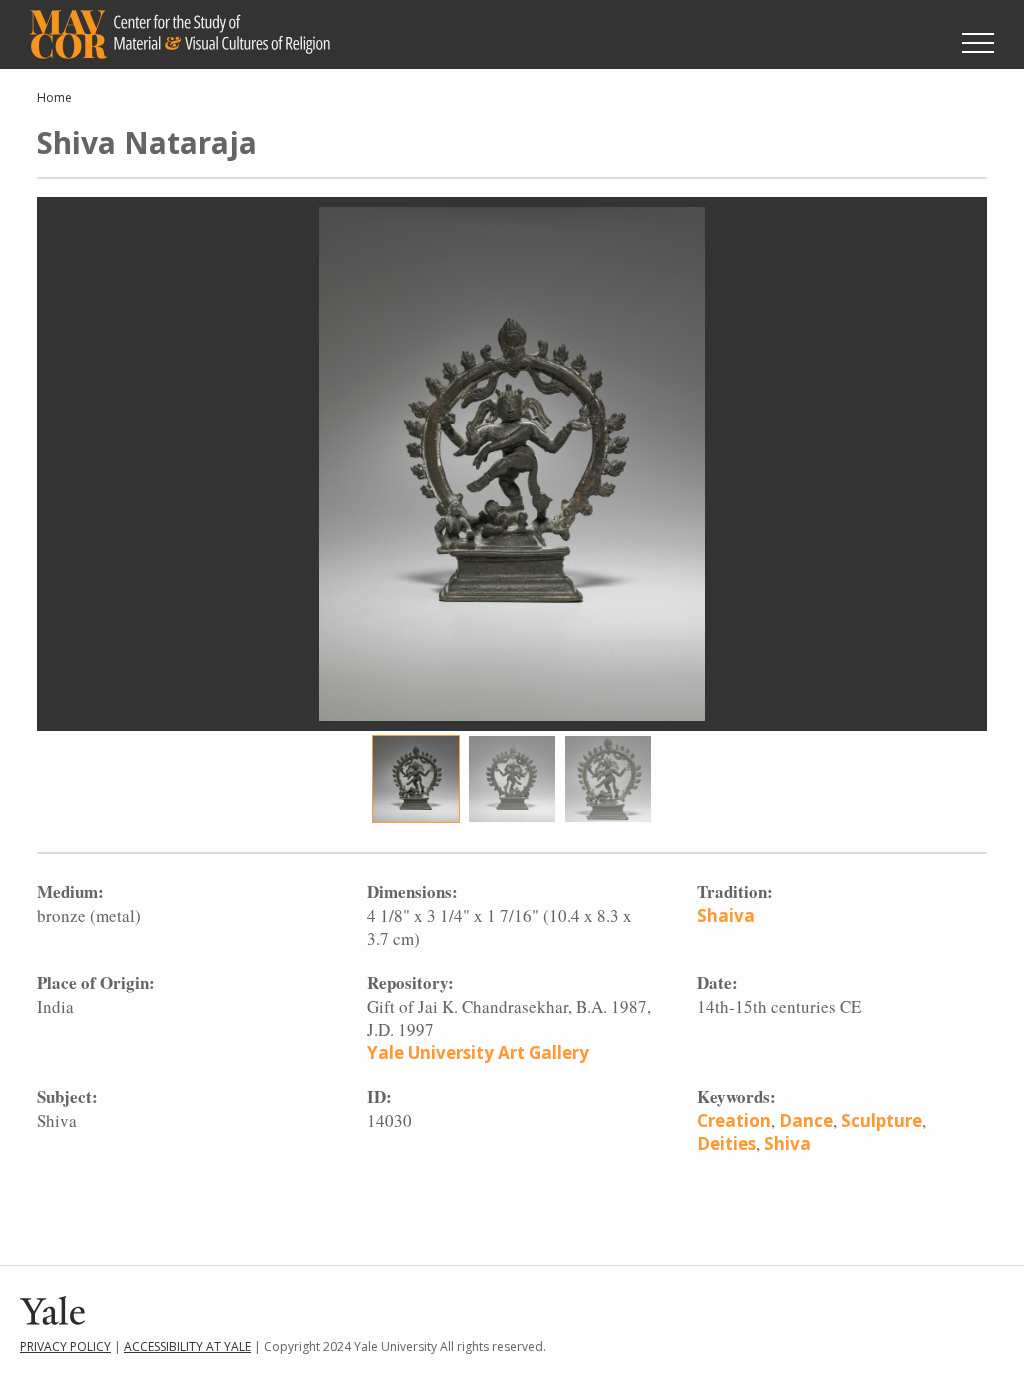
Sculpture (881, 1120)
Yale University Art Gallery (478, 1052)
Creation (734, 1120)
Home (54, 97)
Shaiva (726, 915)
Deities (726, 1143)
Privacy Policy (65, 1346)
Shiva (787, 1143)
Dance (806, 1120)
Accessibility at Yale (187, 1346)
